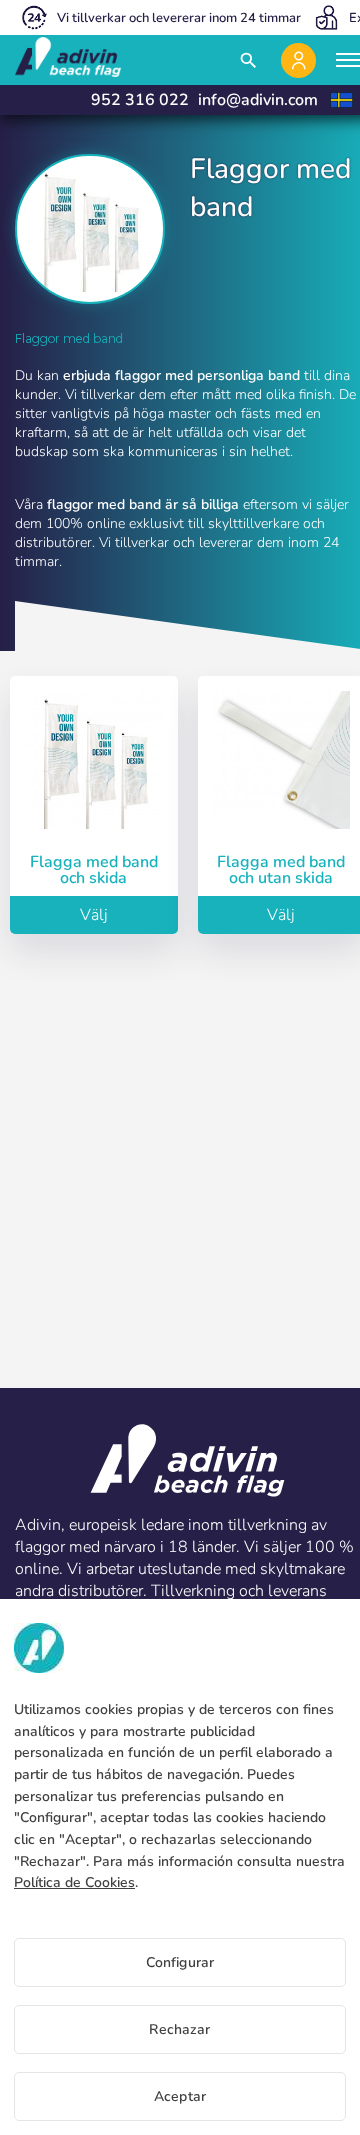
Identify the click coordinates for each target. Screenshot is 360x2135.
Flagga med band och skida (94, 870)
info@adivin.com (258, 100)
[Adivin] (68, 60)
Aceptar (180, 2096)
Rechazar (179, 2029)
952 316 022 (140, 100)
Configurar (180, 1962)
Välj (94, 915)
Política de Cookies (74, 1882)
